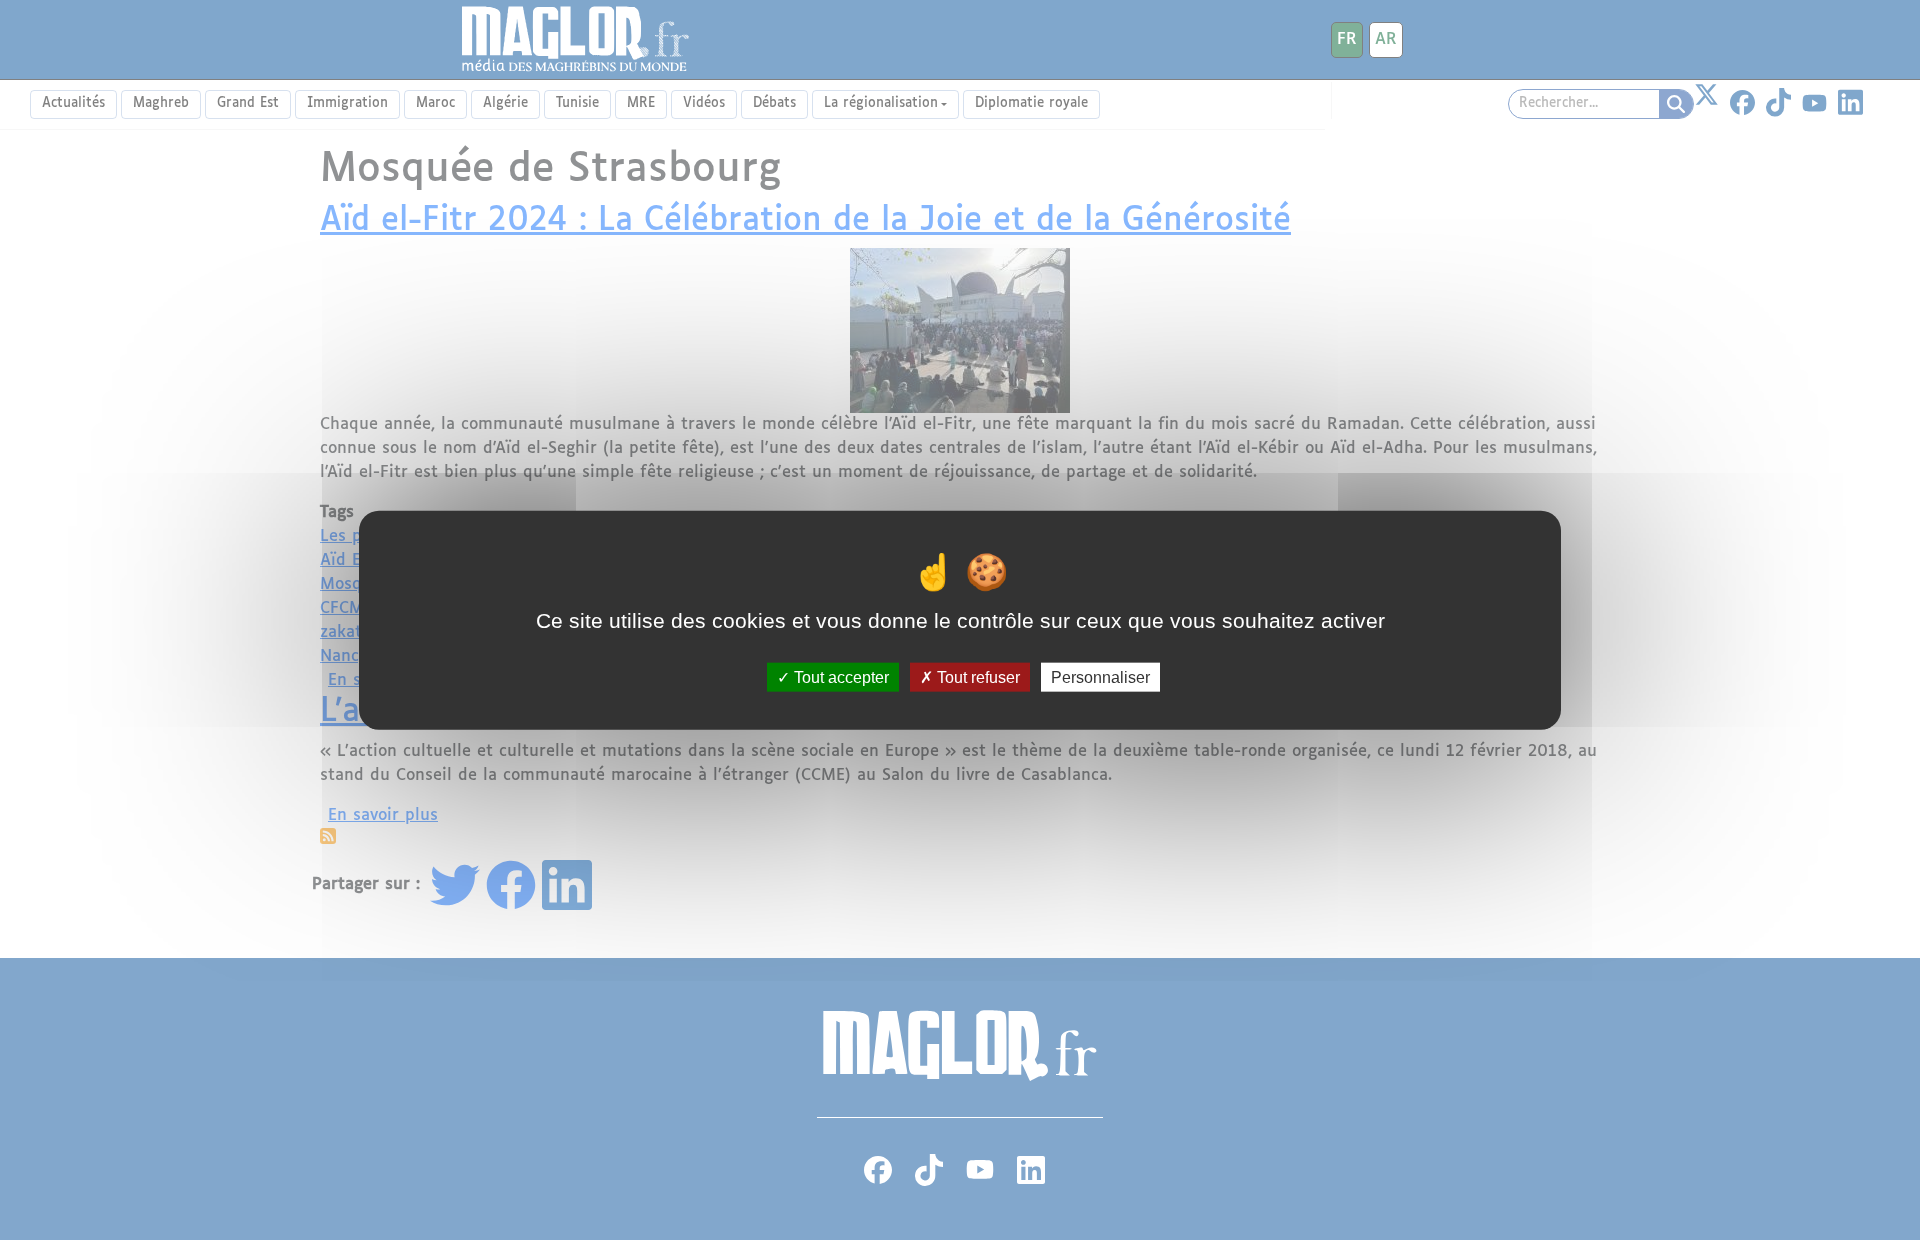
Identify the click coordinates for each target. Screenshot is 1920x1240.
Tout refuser (976, 676)
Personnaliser (1100, 676)
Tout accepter (839, 676)
